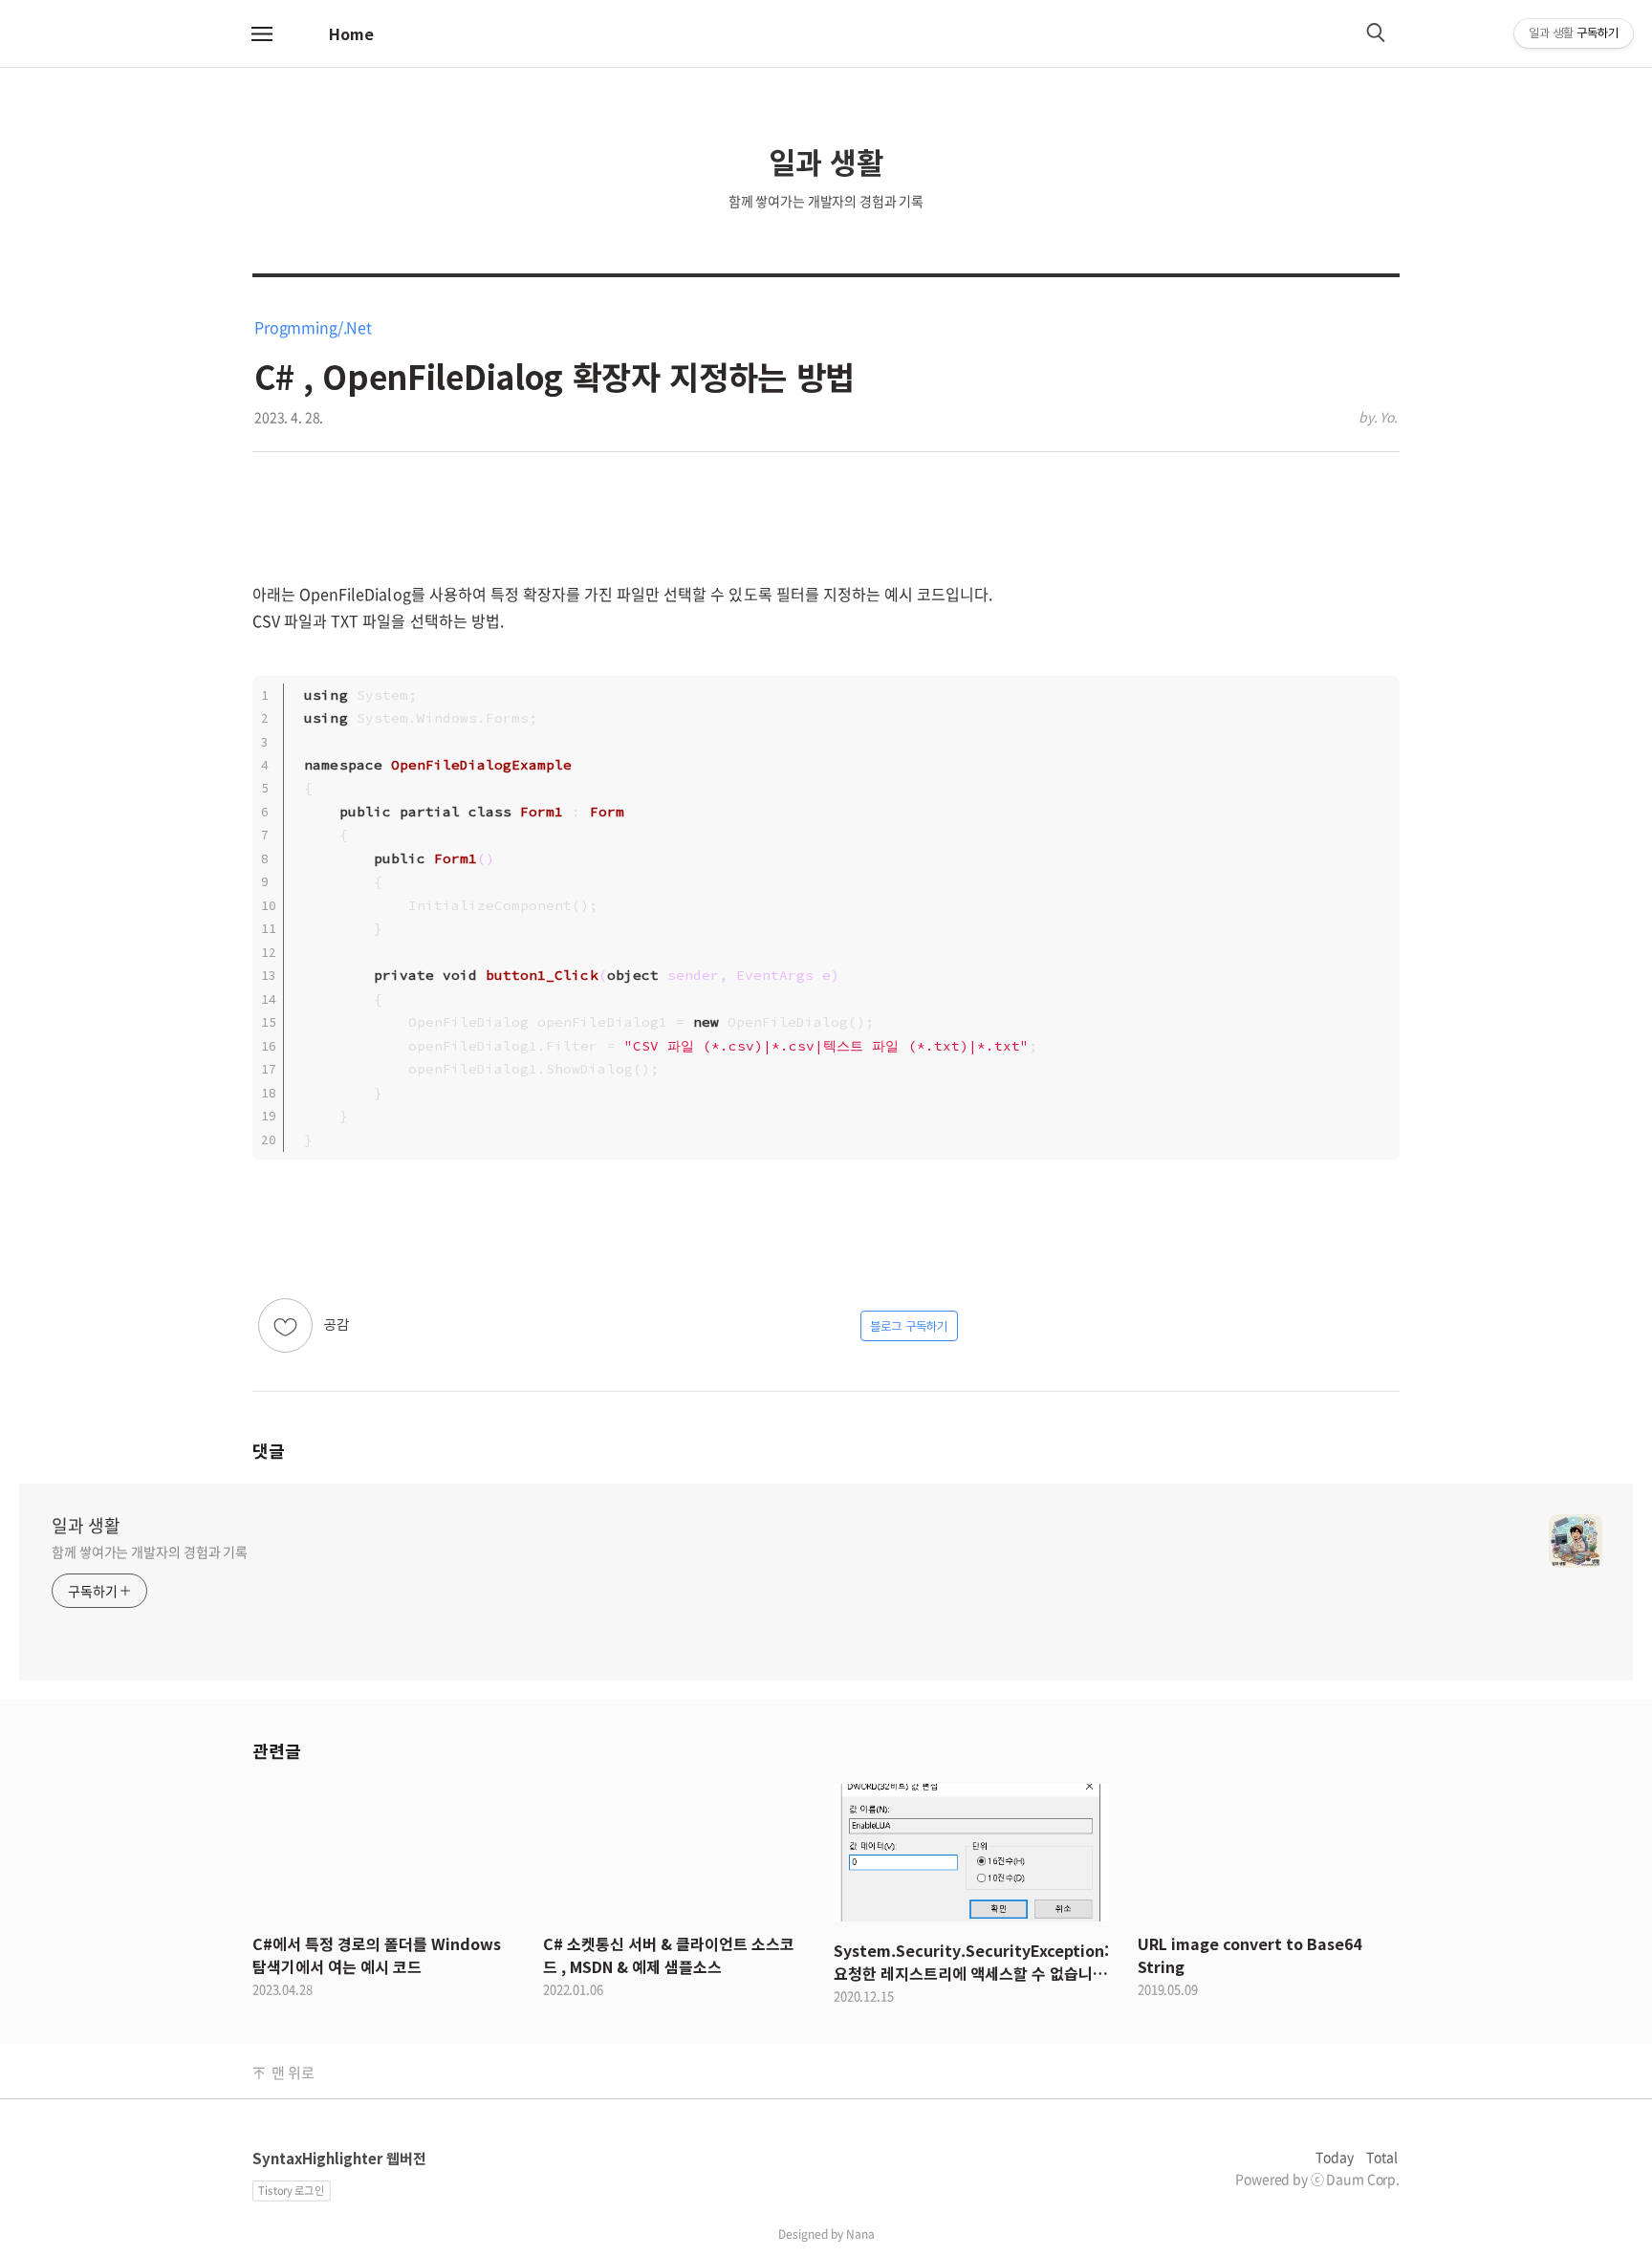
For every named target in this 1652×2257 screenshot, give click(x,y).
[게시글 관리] (406, 1326)
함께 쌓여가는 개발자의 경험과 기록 (150, 1552)
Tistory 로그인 (291, 2191)
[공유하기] (382, 1326)
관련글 (276, 1750)
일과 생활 (86, 1526)
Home (351, 33)
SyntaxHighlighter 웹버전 (339, 2158)
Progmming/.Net (313, 327)
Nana (860, 2234)
